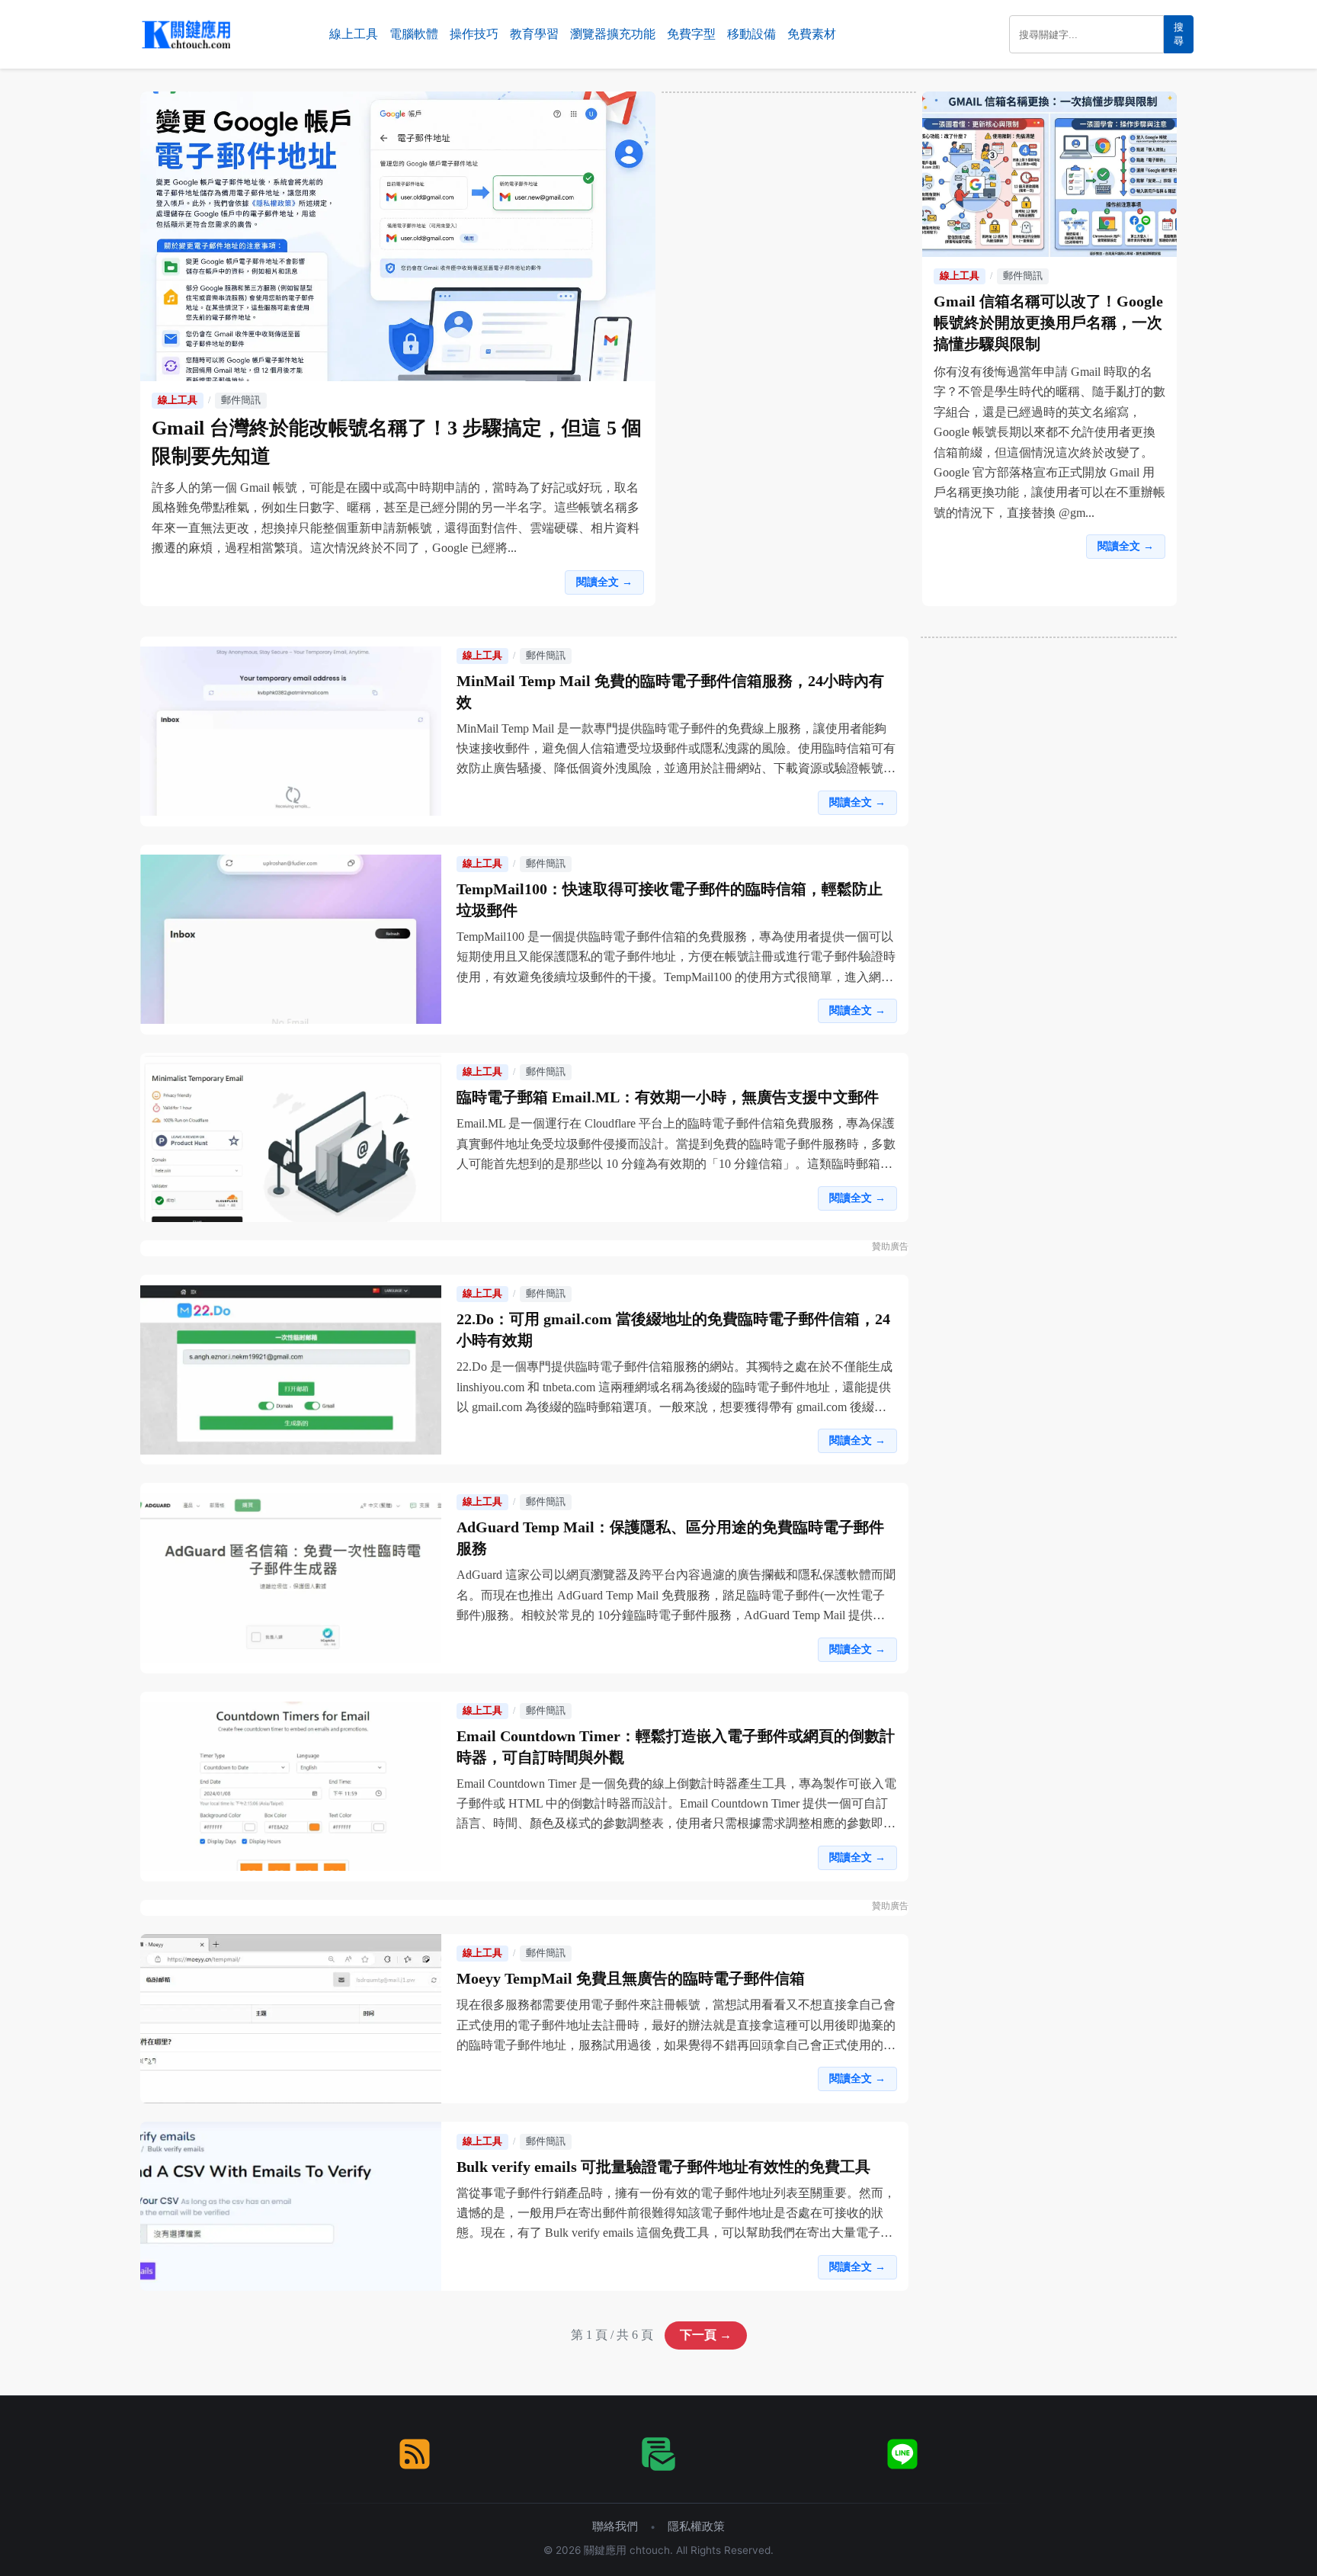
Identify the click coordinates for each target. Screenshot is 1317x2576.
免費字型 (691, 34)
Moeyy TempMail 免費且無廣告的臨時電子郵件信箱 (631, 1978)
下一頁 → (706, 2335)
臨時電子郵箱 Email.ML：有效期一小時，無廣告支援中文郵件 (668, 1097)
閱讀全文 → (604, 582)
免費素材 (812, 34)
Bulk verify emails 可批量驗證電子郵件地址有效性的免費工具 (663, 2167)
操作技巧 (474, 34)
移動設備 (751, 34)
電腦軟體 (414, 34)
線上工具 (354, 34)
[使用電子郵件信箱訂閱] (658, 2454)
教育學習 (534, 34)
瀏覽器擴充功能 (613, 34)
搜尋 (1179, 34)
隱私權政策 (696, 2526)
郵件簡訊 (241, 400)
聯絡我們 (615, 2526)
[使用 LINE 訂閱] (902, 2454)
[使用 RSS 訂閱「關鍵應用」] (415, 2454)
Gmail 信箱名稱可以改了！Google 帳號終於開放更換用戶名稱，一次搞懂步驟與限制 (1048, 322)
